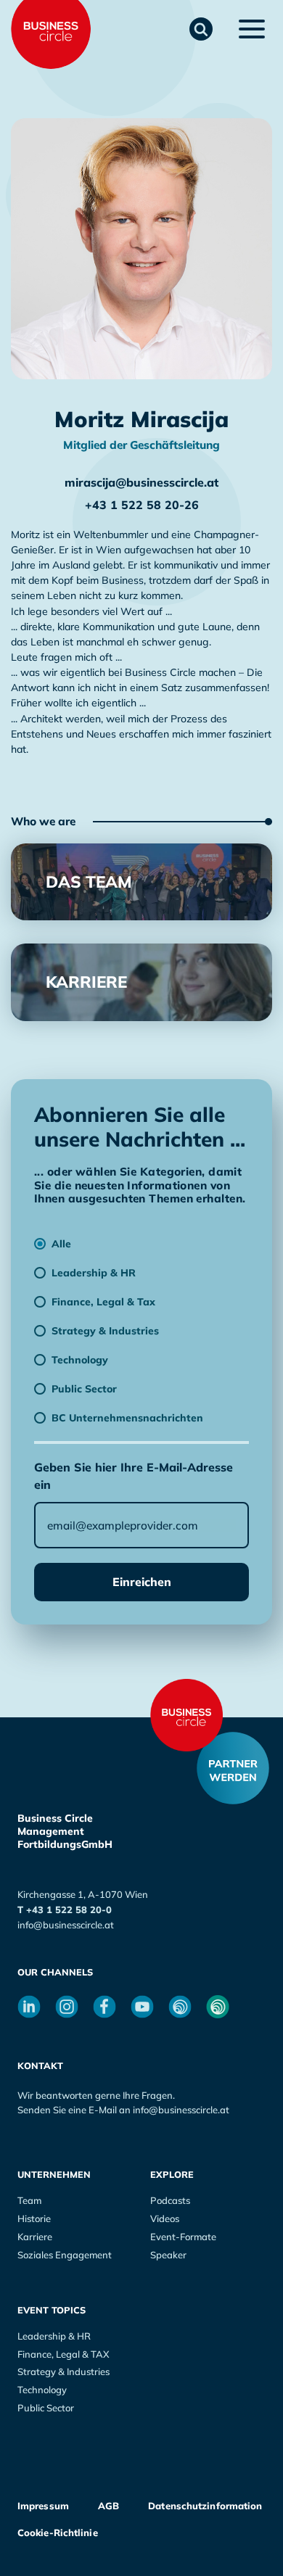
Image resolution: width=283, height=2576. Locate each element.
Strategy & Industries (63, 2371)
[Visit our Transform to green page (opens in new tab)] (218, 2007)
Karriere (35, 2237)
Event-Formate (183, 2237)
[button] (201, 29)
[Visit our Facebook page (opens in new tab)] (104, 2007)
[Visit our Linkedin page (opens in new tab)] (29, 2007)
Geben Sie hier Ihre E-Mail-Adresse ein (134, 1476)
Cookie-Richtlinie (58, 2532)
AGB (108, 2506)
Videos (165, 2218)
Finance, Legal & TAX (63, 2354)
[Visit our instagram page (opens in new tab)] (67, 2007)
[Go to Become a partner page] (233, 1768)
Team (29, 2200)
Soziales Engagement (65, 2255)
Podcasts (170, 2200)
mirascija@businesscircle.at (141, 482)
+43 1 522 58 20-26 (142, 505)
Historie (34, 2218)
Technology (42, 2390)
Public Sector (46, 2408)
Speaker (168, 2255)
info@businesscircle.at (66, 1925)
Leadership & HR (54, 2336)
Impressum (43, 2506)
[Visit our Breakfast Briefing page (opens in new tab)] (180, 2007)
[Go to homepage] (186, 1715)
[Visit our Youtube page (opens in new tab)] (142, 2007)
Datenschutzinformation (205, 2506)
